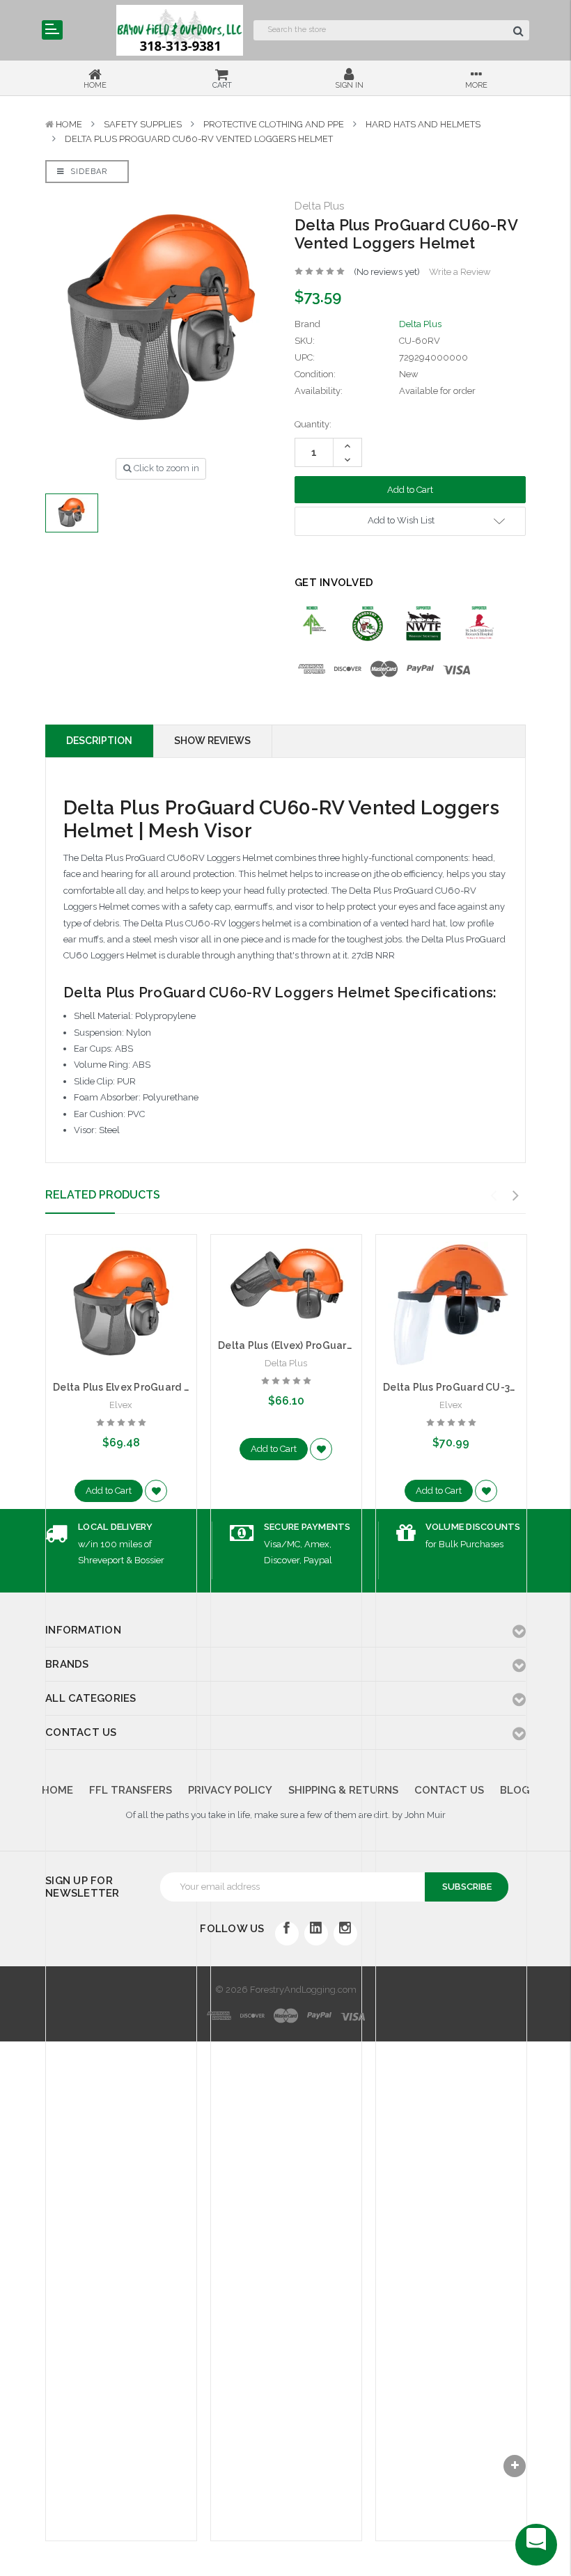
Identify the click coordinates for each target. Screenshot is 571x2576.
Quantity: (313, 424)
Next (516, 1196)
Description (99, 741)
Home (69, 124)
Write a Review (460, 272)
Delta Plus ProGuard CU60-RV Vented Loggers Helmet (199, 139)
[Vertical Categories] (52, 30)
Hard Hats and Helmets (423, 124)
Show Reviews (212, 741)
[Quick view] (121, 1275)
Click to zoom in (165, 468)
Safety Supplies (143, 124)
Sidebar (87, 172)
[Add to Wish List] (156, 1491)
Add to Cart (109, 1491)
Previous (494, 1196)
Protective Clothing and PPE (274, 124)
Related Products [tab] (103, 1195)
